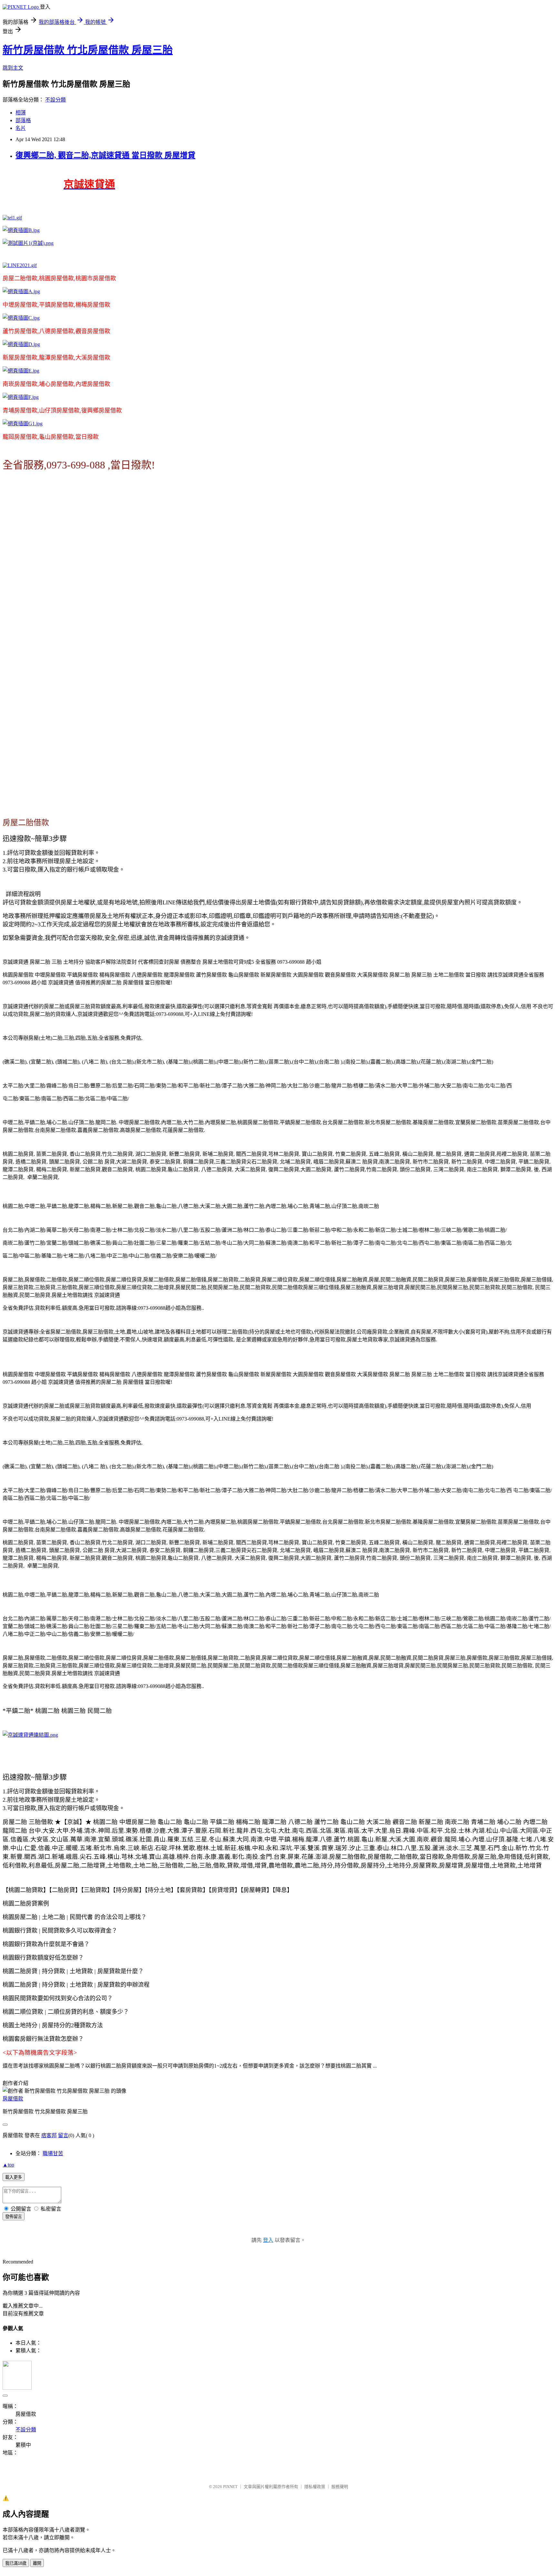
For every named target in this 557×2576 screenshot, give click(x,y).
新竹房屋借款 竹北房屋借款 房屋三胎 (88, 50)
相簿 (21, 113)
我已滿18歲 (16, 2563)
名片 (21, 128)
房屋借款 (13, 2099)
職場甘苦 (53, 2153)
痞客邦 (49, 2135)
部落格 (23, 120)
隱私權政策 (315, 2487)
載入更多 (14, 2177)
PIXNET (230, 2487)
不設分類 (55, 100)
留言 (63, 2135)
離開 (37, 2563)
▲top (8, 2165)
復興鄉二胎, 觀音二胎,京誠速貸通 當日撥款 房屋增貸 (105, 155)
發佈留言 (14, 2217)
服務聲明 (340, 2487)
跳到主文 (13, 68)
